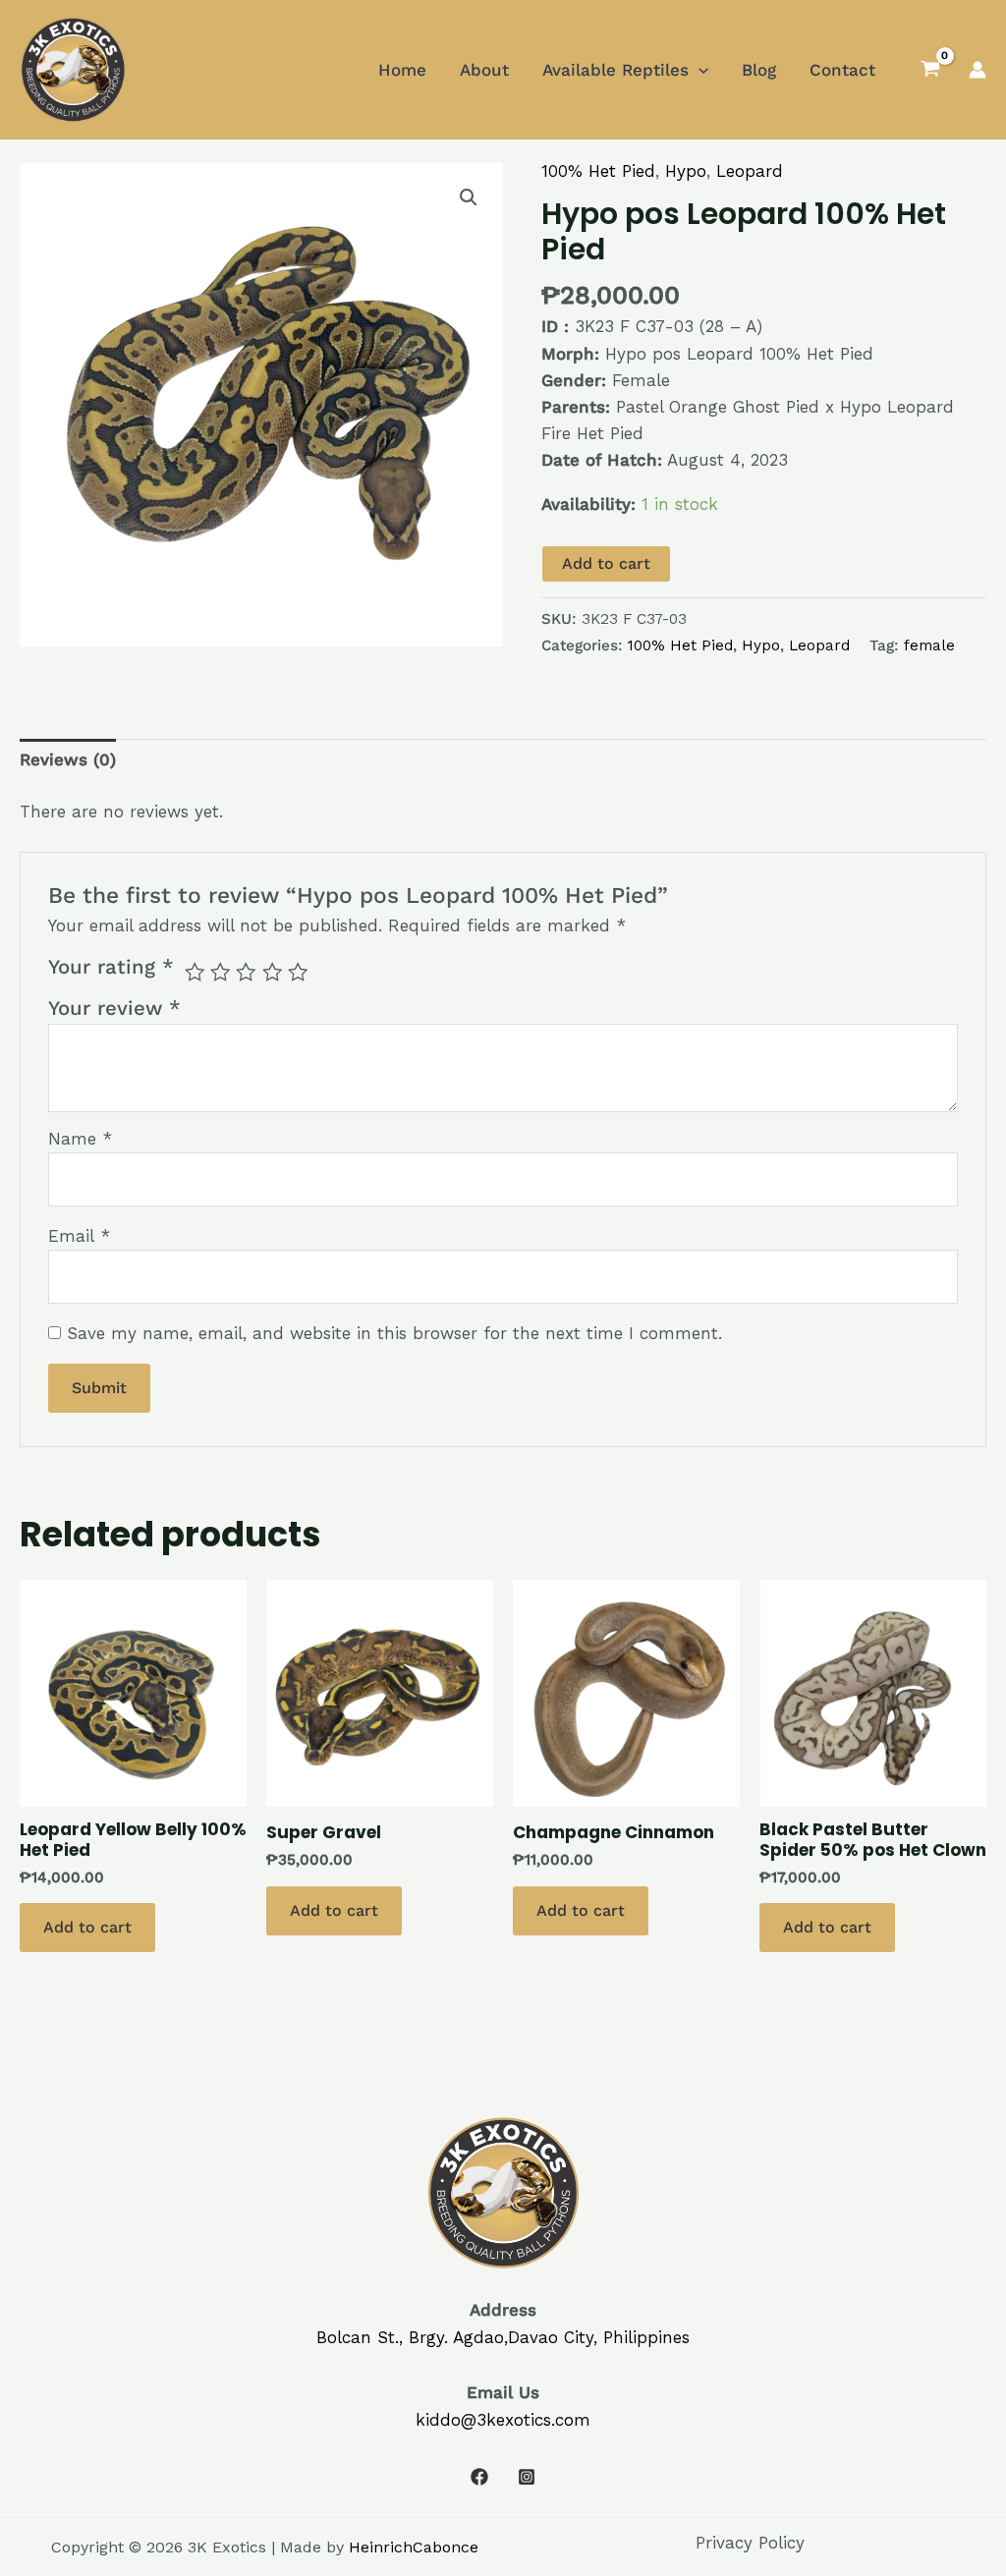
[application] (699, 70)
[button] (469, 197)
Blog (759, 70)
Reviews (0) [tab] (68, 759)
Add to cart (606, 563)
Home (402, 70)
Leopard (750, 171)
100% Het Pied (598, 171)
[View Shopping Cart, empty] (930, 70)
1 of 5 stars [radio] (195, 972)
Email (79, 1236)
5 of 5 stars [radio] (298, 972)
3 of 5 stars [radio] (246, 972)
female (929, 645)
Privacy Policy (750, 2543)
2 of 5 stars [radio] (220, 972)
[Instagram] (527, 2477)
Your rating (111, 967)
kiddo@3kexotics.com (503, 2420)
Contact (842, 70)
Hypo (686, 171)
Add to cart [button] (87, 1927)
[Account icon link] (978, 70)
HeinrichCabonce (414, 2547)
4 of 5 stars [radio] (272, 972)
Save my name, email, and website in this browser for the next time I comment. (394, 1333)
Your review (114, 1008)
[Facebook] (479, 2477)
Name (80, 1139)
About (484, 70)
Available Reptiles (615, 70)
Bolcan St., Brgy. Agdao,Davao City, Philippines (503, 2337)
